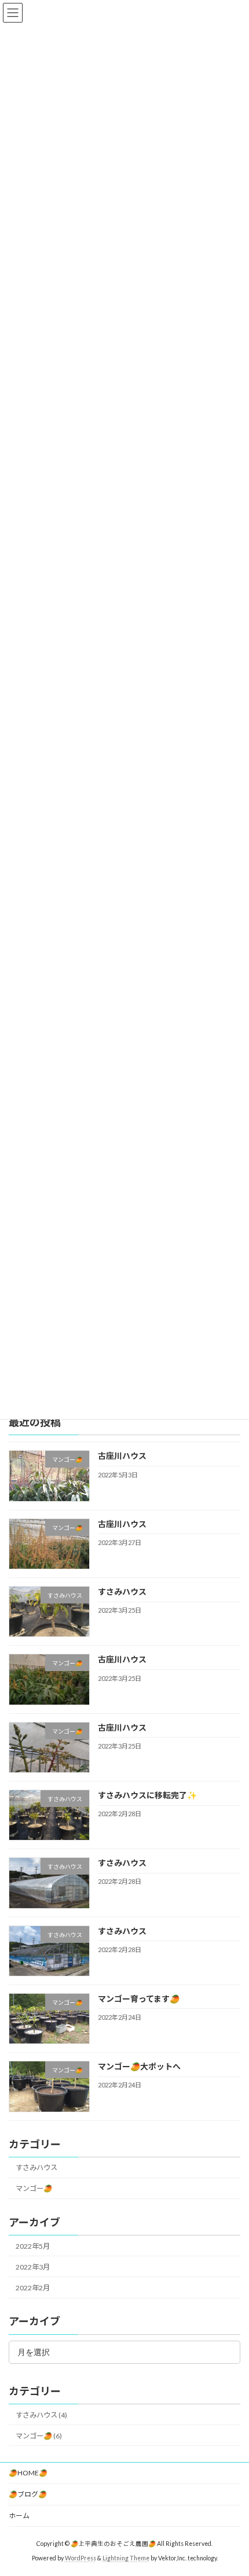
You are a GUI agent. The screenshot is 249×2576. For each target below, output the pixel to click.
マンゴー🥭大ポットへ (139, 2066)
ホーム (19, 2516)
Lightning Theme (126, 2558)
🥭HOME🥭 (28, 2473)
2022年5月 (33, 2246)
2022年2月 (33, 2288)
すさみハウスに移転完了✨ (147, 1795)
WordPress (80, 2558)
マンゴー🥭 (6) (39, 2436)
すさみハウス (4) (41, 2415)
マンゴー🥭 (34, 2188)
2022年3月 (33, 2267)
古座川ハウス (122, 1456)
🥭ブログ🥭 (28, 2494)
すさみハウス (122, 1592)
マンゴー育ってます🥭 (139, 1999)
